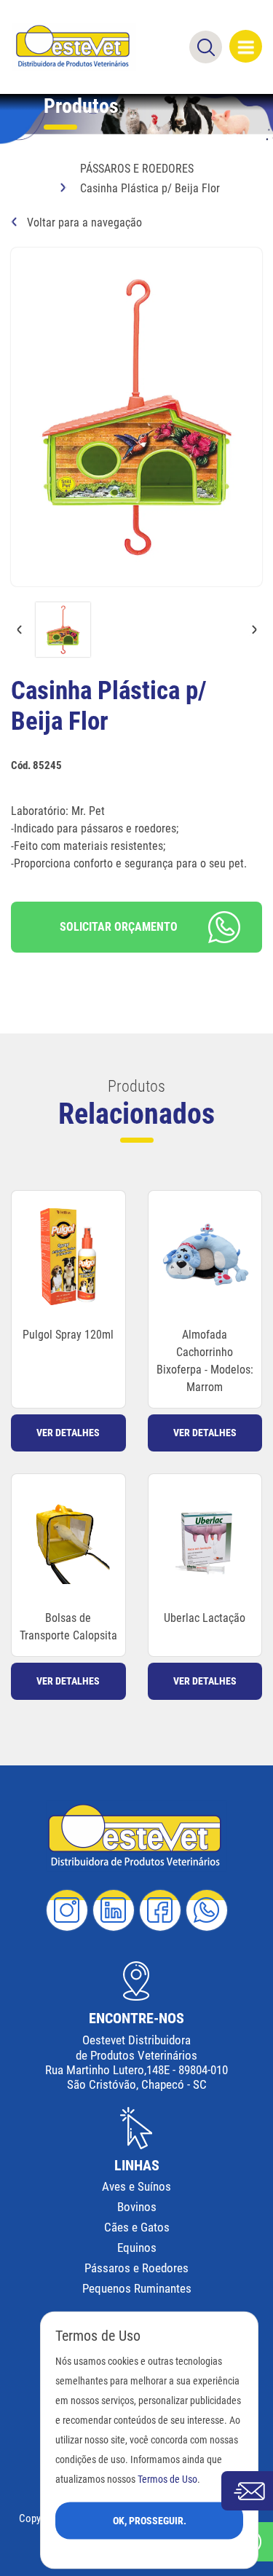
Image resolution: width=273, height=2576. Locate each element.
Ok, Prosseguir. (150, 2520)
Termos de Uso (167, 2479)
